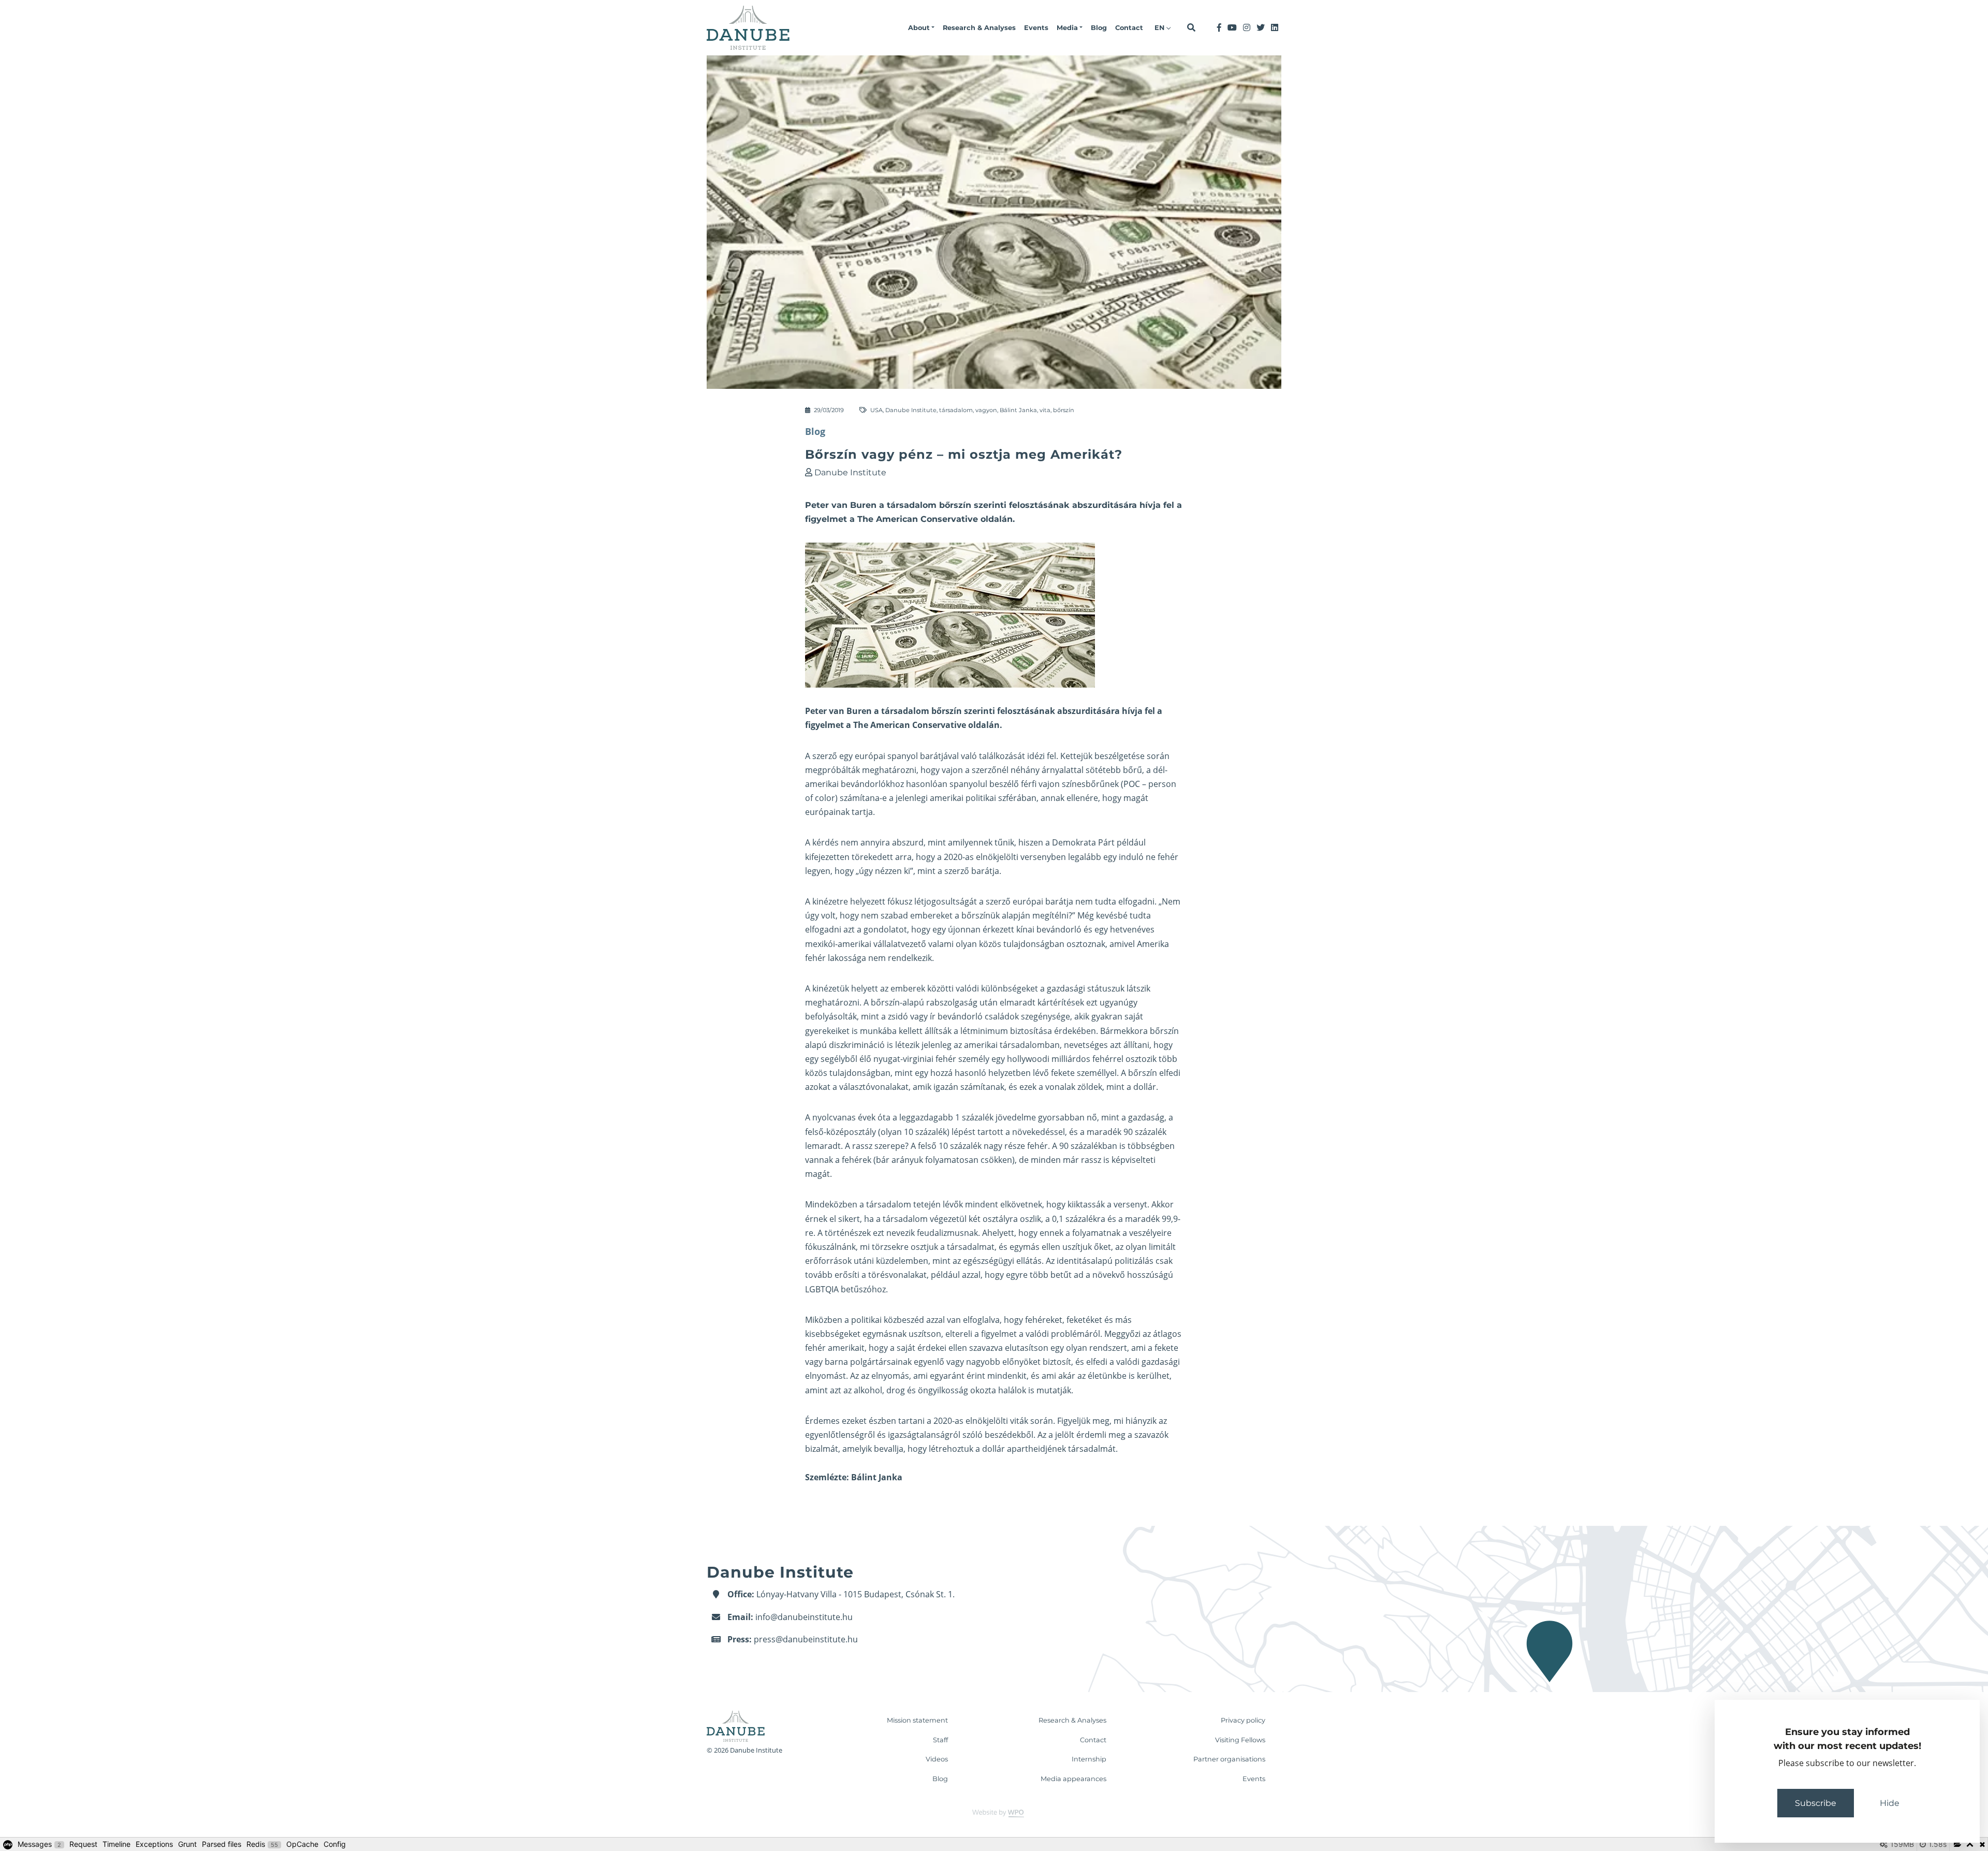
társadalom (956, 410)
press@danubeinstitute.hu (806, 1639)
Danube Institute (911, 410)
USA (876, 410)
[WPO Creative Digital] (994, 1813)
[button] (921, 28)
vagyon (986, 410)
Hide (1890, 1803)
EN (1160, 28)
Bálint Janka (1018, 410)
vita (1045, 410)
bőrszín (1064, 410)
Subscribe (1816, 1803)
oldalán (984, 725)
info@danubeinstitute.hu (804, 1617)
